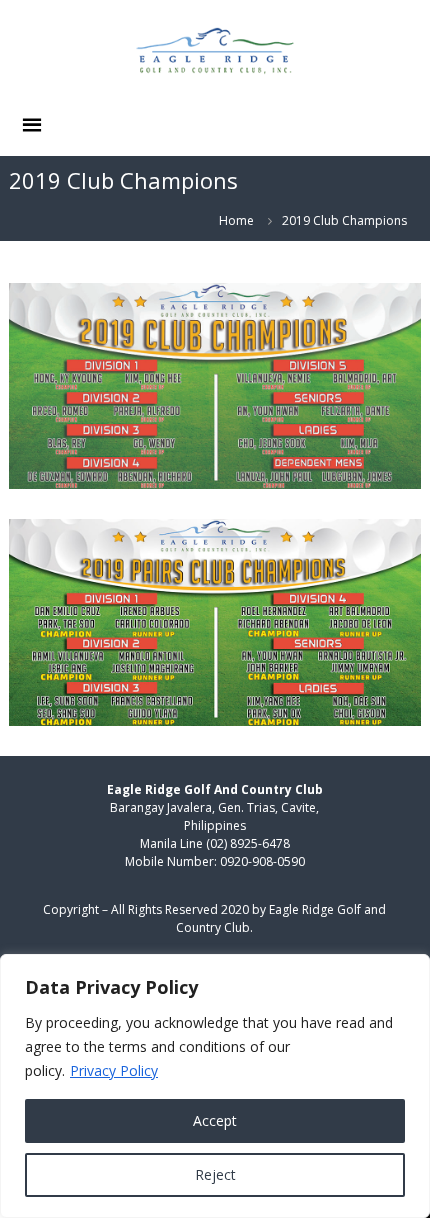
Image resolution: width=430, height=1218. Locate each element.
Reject (215, 1174)
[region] (215, 1086)
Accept (215, 1120)
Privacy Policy (114, 1070)
